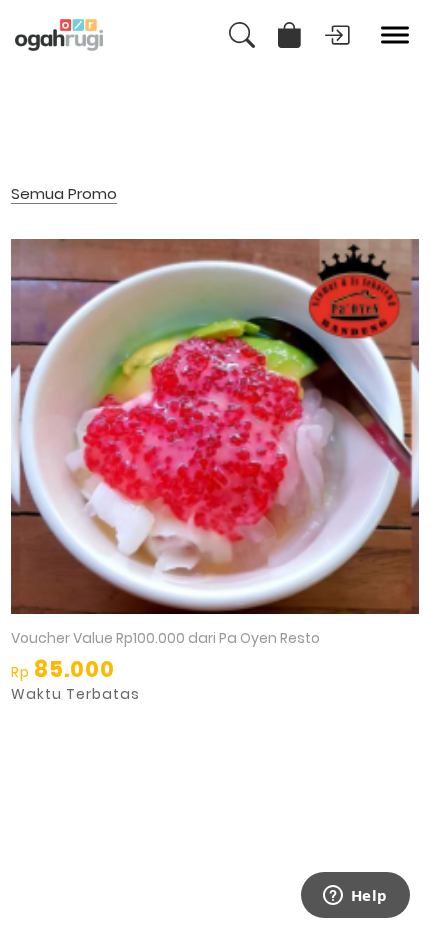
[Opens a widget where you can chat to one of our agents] (355, 897)
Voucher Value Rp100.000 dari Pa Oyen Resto (165, 638)
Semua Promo (64, 194)
